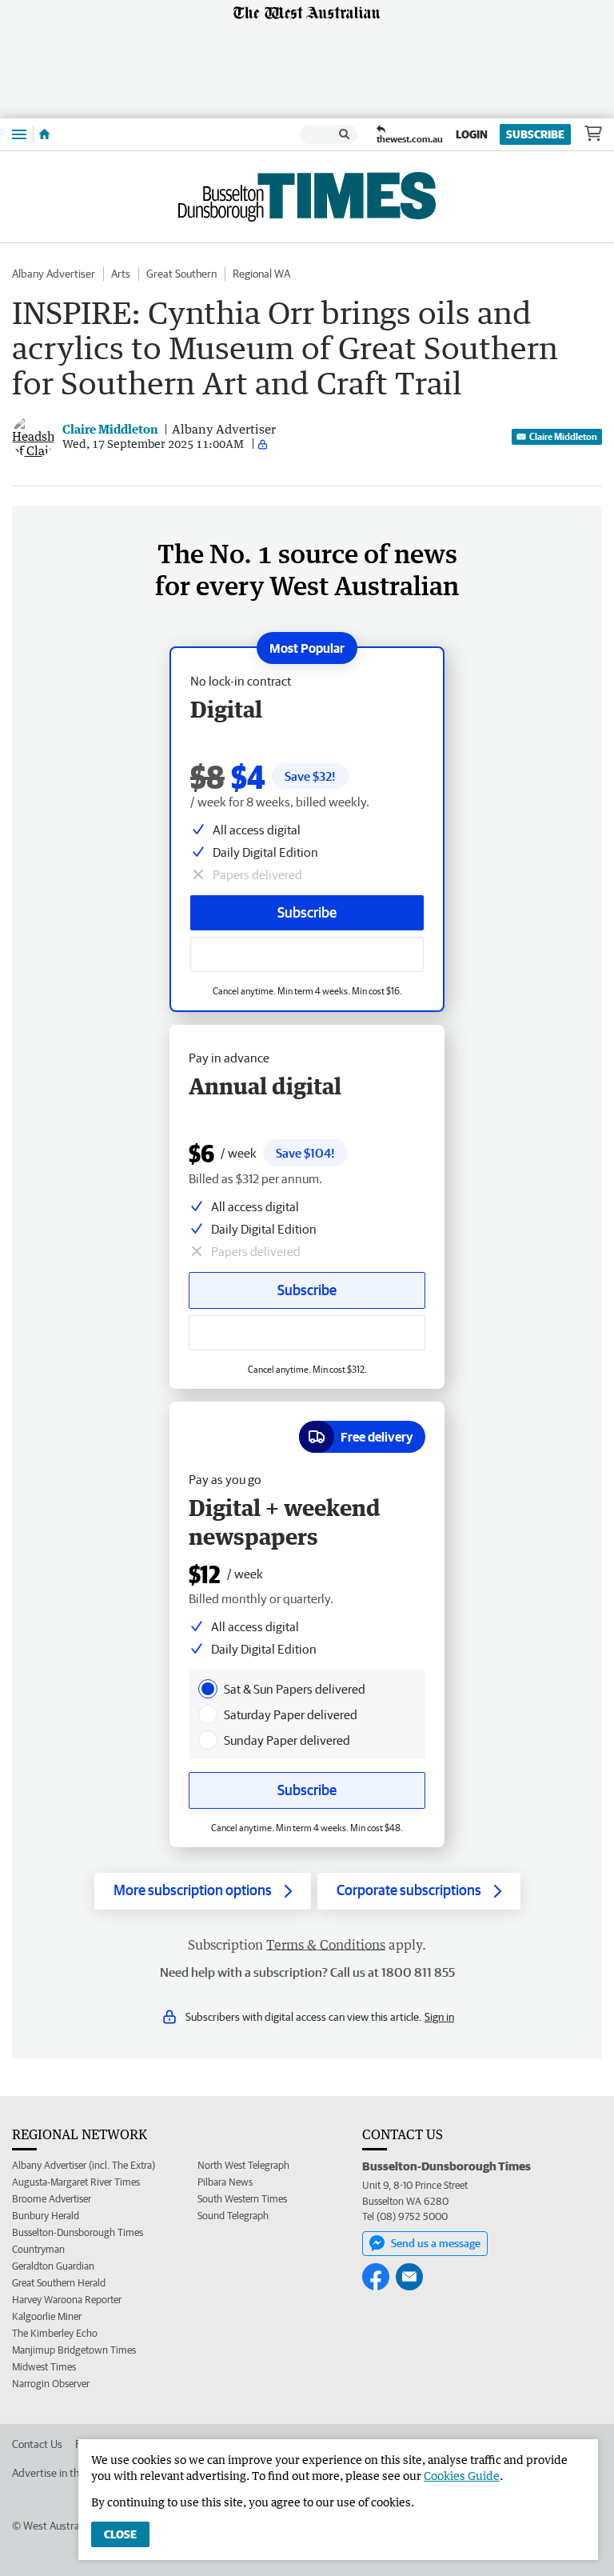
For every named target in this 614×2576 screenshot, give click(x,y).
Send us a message (436, 2243)
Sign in (439, 2017)
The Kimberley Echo (55, 2333)
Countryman (38, 2249)
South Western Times (242, 2199)
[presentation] (208, 1689)
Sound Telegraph (233, 2216)
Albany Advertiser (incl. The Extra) (84, 2165)
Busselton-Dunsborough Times (78, 2232)
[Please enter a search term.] (345, 134)
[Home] (44, 134)
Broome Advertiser (52, 2199)
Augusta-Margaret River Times (76, 2182)
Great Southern (181, 274)
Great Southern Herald (59, 2283)
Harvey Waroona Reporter (67, 2300)
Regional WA (261, 274)
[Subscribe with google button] (307, 954)
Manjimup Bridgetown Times (74, 2350)
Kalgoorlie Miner (47, 2316)
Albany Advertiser (54, 274)
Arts (121, 274)
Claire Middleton (563, 436)
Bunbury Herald (46, 2216)
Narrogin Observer (51, 2384)
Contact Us (37, 2444)
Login (472, 134)
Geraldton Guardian (53, 2266)
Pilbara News (225, 2182)
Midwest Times (44, 2367)
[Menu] (19, 134)
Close (120, 2534)
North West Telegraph (243, 2165)
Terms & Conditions (326, 1945)
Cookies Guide (462, 2476)
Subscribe (535, 134)
